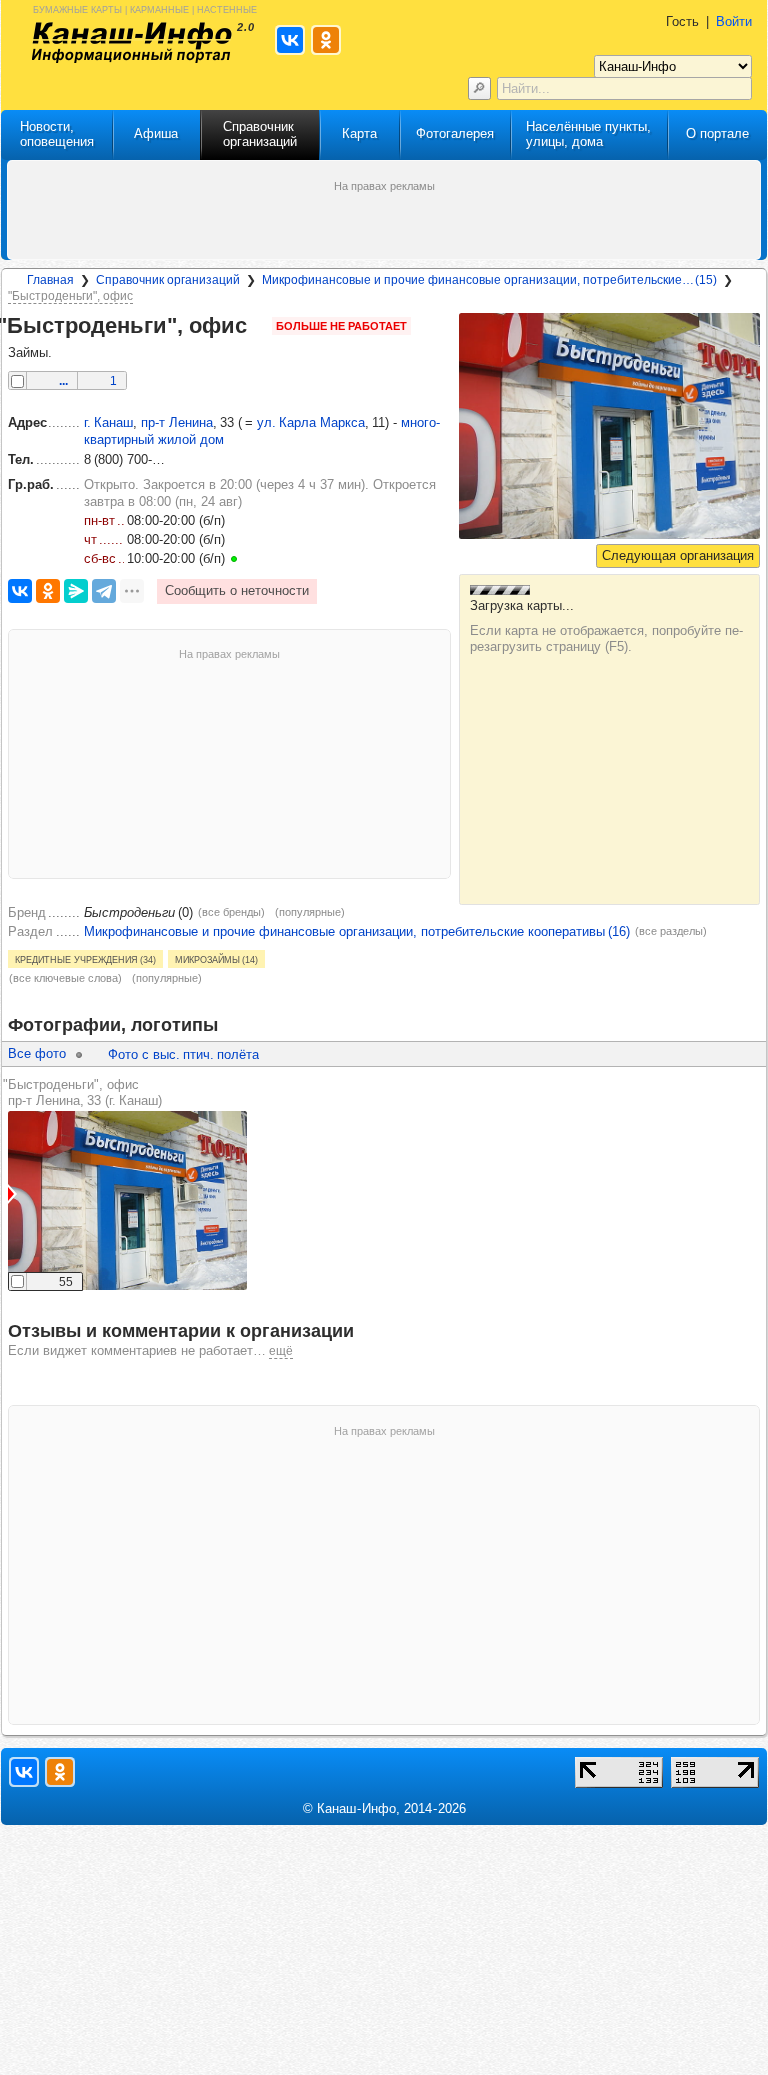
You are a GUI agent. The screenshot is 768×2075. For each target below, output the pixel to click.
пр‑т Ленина (177, 422)
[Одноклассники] (48, 591)
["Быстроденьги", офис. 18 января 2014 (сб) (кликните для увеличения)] (127, 1200)
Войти (734, 21)
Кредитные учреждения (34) (85, 959)
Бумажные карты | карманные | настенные (145, 8)
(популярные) (310, 912)
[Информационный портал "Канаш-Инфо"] (132, 42)
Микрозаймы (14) (216, 959)
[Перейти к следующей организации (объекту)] (678, 556)
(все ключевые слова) (65, 978)
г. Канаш (108, 422)
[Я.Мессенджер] (76, 591)
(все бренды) (231, 912)
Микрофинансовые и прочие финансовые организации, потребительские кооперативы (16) (357, 931)
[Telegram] (104, 591)
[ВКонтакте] (20, 591)
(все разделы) (671, 931)
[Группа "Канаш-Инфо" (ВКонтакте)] (24, 1772)
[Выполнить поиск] (479, 88)
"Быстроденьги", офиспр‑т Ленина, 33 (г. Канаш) (82, 1092)
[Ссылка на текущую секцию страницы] (260, 326)
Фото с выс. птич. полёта (183, 1054)
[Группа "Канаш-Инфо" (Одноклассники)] (60, 1772)
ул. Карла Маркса (311, 422)
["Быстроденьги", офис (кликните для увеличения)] (609, 426)
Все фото (37, 1053)
